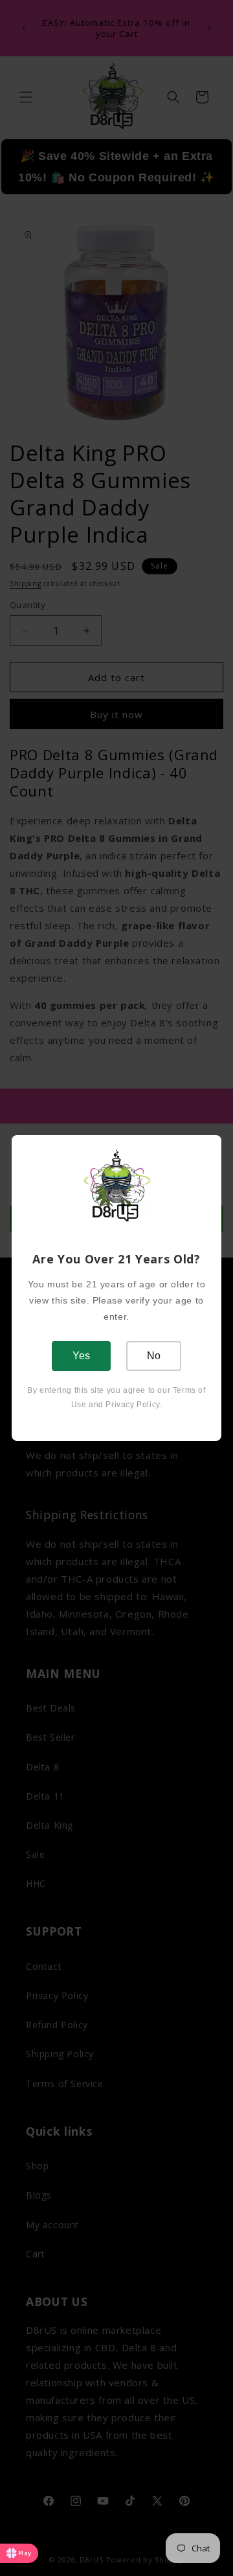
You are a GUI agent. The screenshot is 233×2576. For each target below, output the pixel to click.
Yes (81, 1356)
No (154, 1356)
